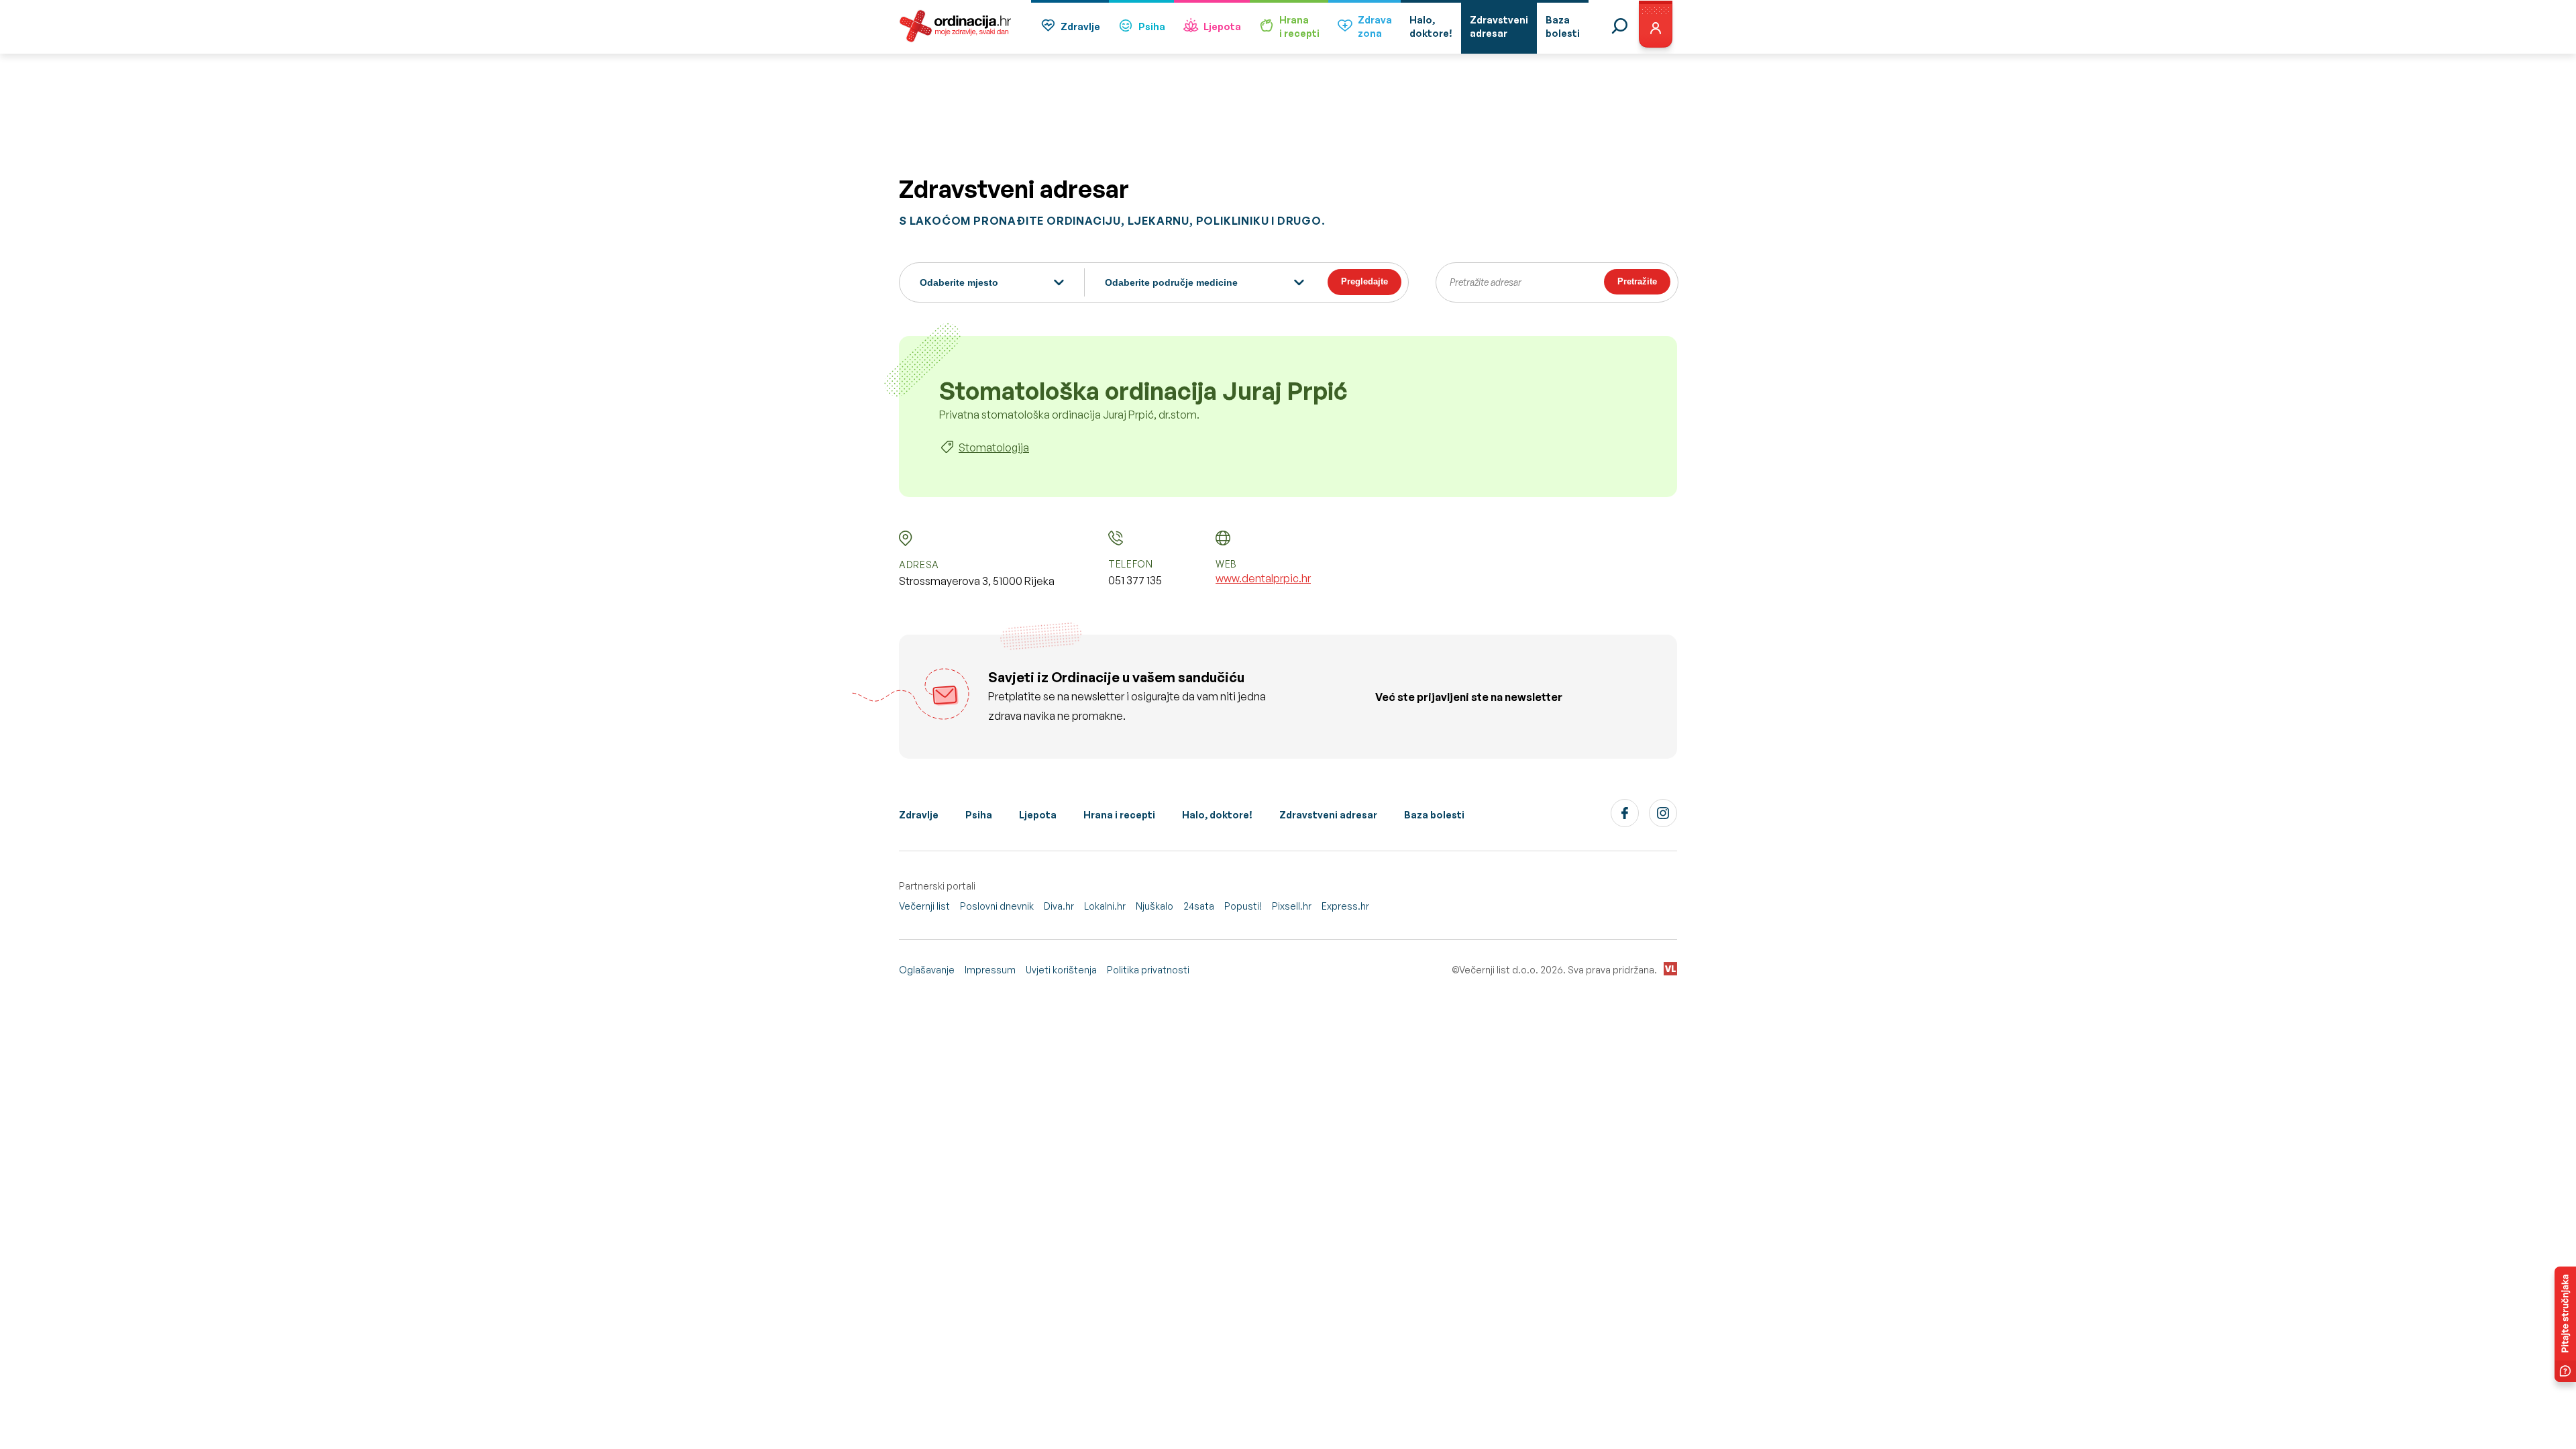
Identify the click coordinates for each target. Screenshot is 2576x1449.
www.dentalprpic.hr (1263, 578)
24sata (1199, 906)
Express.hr (1345, 906)
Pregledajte (1364, 281)
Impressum (990, 970)
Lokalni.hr (1105, 906)
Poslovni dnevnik (997, 906)
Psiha (1152, 26)
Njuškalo (1155, 906)
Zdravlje (1080, 26)
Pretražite (1637, 281)
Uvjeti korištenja (1061, 970)
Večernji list (924, 906)
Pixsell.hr (1292, 906)
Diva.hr (1059, 906)
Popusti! (1243, 906)
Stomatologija (994, 447)
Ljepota (1222, 26)
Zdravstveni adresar (1328, 815)
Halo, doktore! (1217, 815)
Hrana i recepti (1119, 815)
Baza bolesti (1434, 815)
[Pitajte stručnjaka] (2565, 1324)
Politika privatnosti (1148, 970)
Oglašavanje (927, 970)
